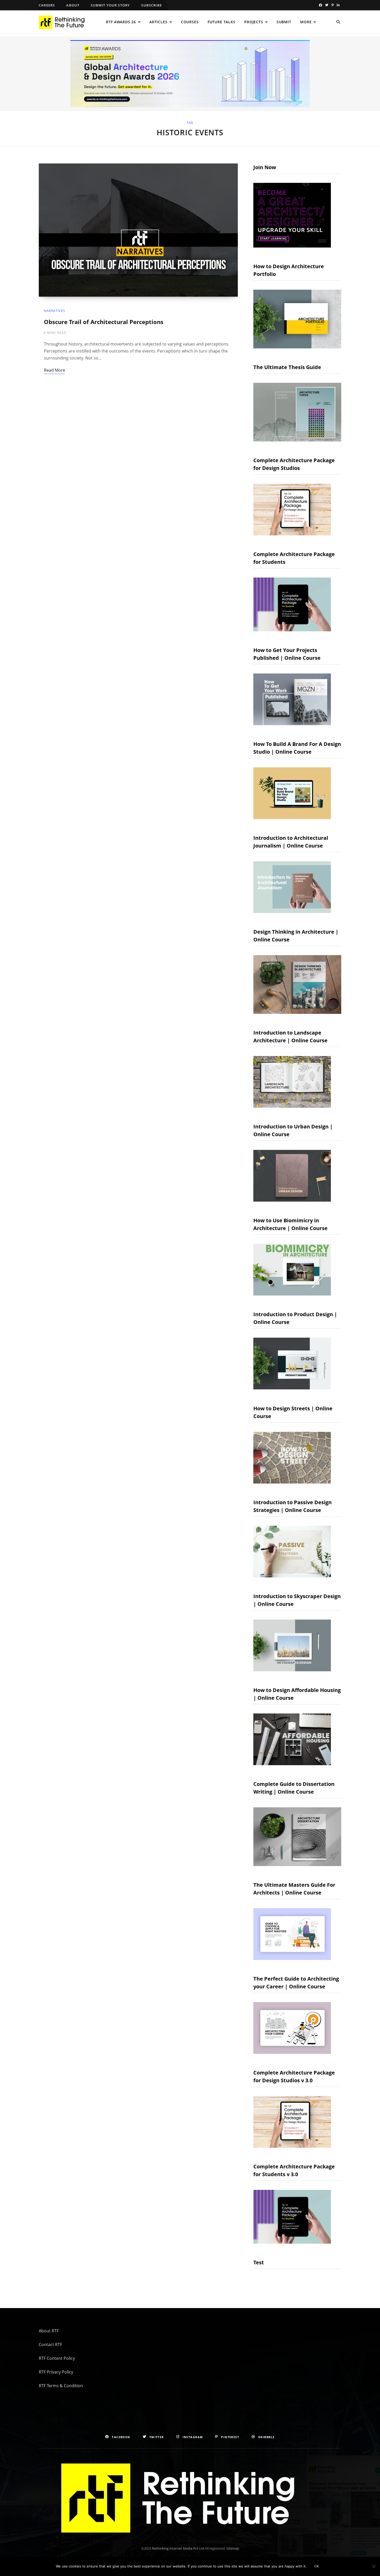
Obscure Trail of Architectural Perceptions (104, 322)
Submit (284, 22)
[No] (374, 2566)
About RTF (49, 2331)
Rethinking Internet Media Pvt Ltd (178, 2548)
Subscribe (151, 5)
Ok (317, 2566)
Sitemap (233, 2548)
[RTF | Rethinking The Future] (64, 22)
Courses (190, 22)
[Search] (338, 22)
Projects (254, 22)
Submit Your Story (110, 5)
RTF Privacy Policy (56, 2372)
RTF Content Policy (57, 2358)
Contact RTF (50, 2345)
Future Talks (222, 22)
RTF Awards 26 (121, 22)
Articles (158, 22)
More (306, 22)
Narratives (55, 311)
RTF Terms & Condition (61, 2386)
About (73, 5)
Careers (47, 5)
